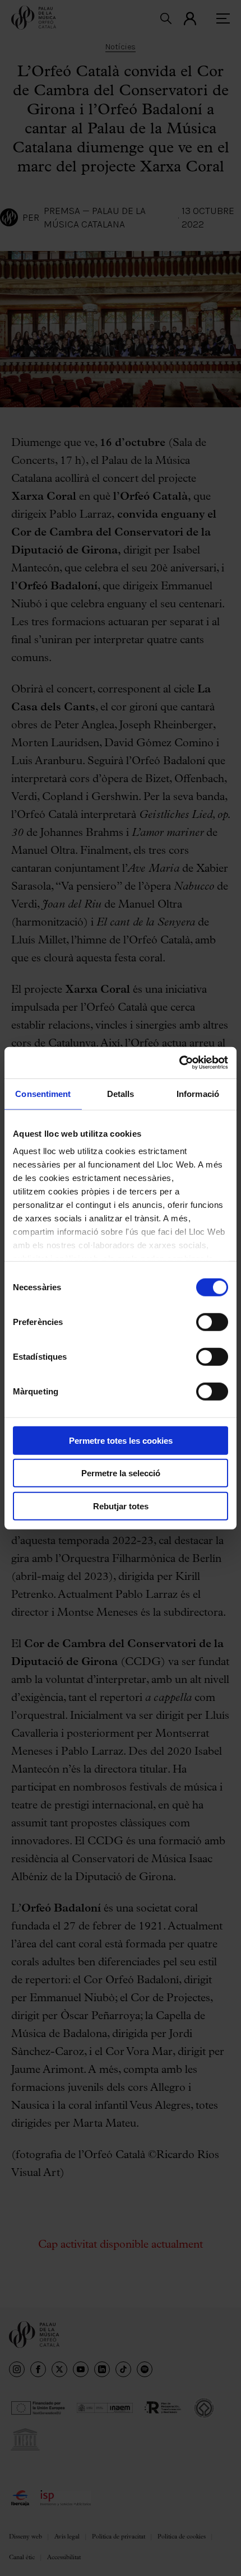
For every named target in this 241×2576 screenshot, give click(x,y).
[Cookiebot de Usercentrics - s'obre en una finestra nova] (179, 1063)
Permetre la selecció (121, 1473)
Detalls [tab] (121, 1093)
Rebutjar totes (121, 1506)
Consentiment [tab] (43, 1093)
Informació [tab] (198, 1093)
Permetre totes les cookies (121, 1440)
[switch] (212, 1322)
